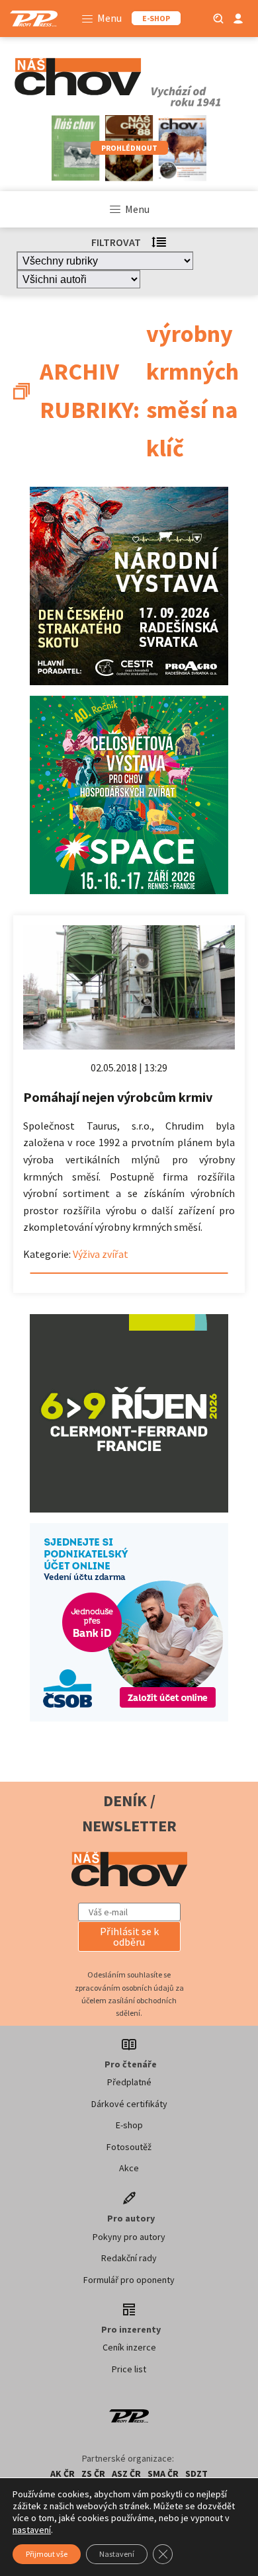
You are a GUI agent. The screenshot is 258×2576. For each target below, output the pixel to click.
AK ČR (63, 2473)
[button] (129, 1936)
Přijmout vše (47, 2554)
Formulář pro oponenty (129, 2280)
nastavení (32, 2530)
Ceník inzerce (129, 2347)
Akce (129, 2168)
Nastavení (117, 2554)
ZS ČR (93, 2473)
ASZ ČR (126, 2473)
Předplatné (129, 2082)
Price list (129, 2369)
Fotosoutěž (129, 2147)
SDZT (196, 2473)
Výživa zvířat (101, 1254)
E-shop (129, 2125)
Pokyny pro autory (129, 2237)
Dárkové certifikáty (129, 2104)
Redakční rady (129, 2258)
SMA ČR (163, 2473)
